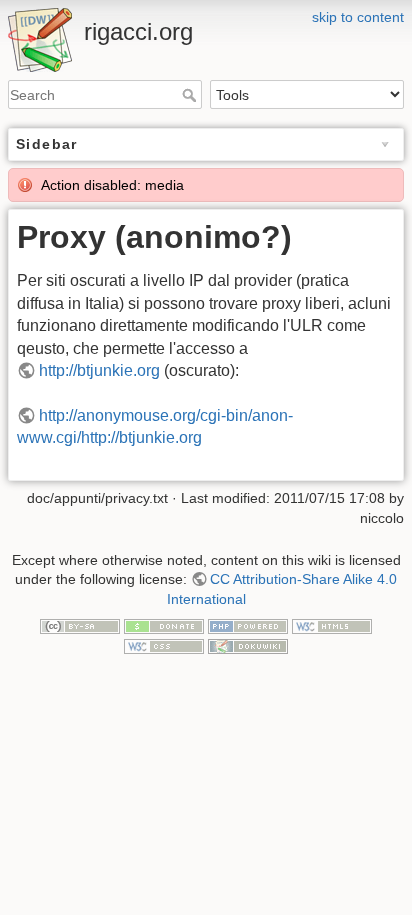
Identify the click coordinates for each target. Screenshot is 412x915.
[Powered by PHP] (248, 625)
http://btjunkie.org (99, 370)
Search (191, 95)
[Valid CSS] (164, 645)
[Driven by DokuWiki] (248, 645)
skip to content (358, 17)
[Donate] (164, 625)
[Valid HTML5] (332, 625)
